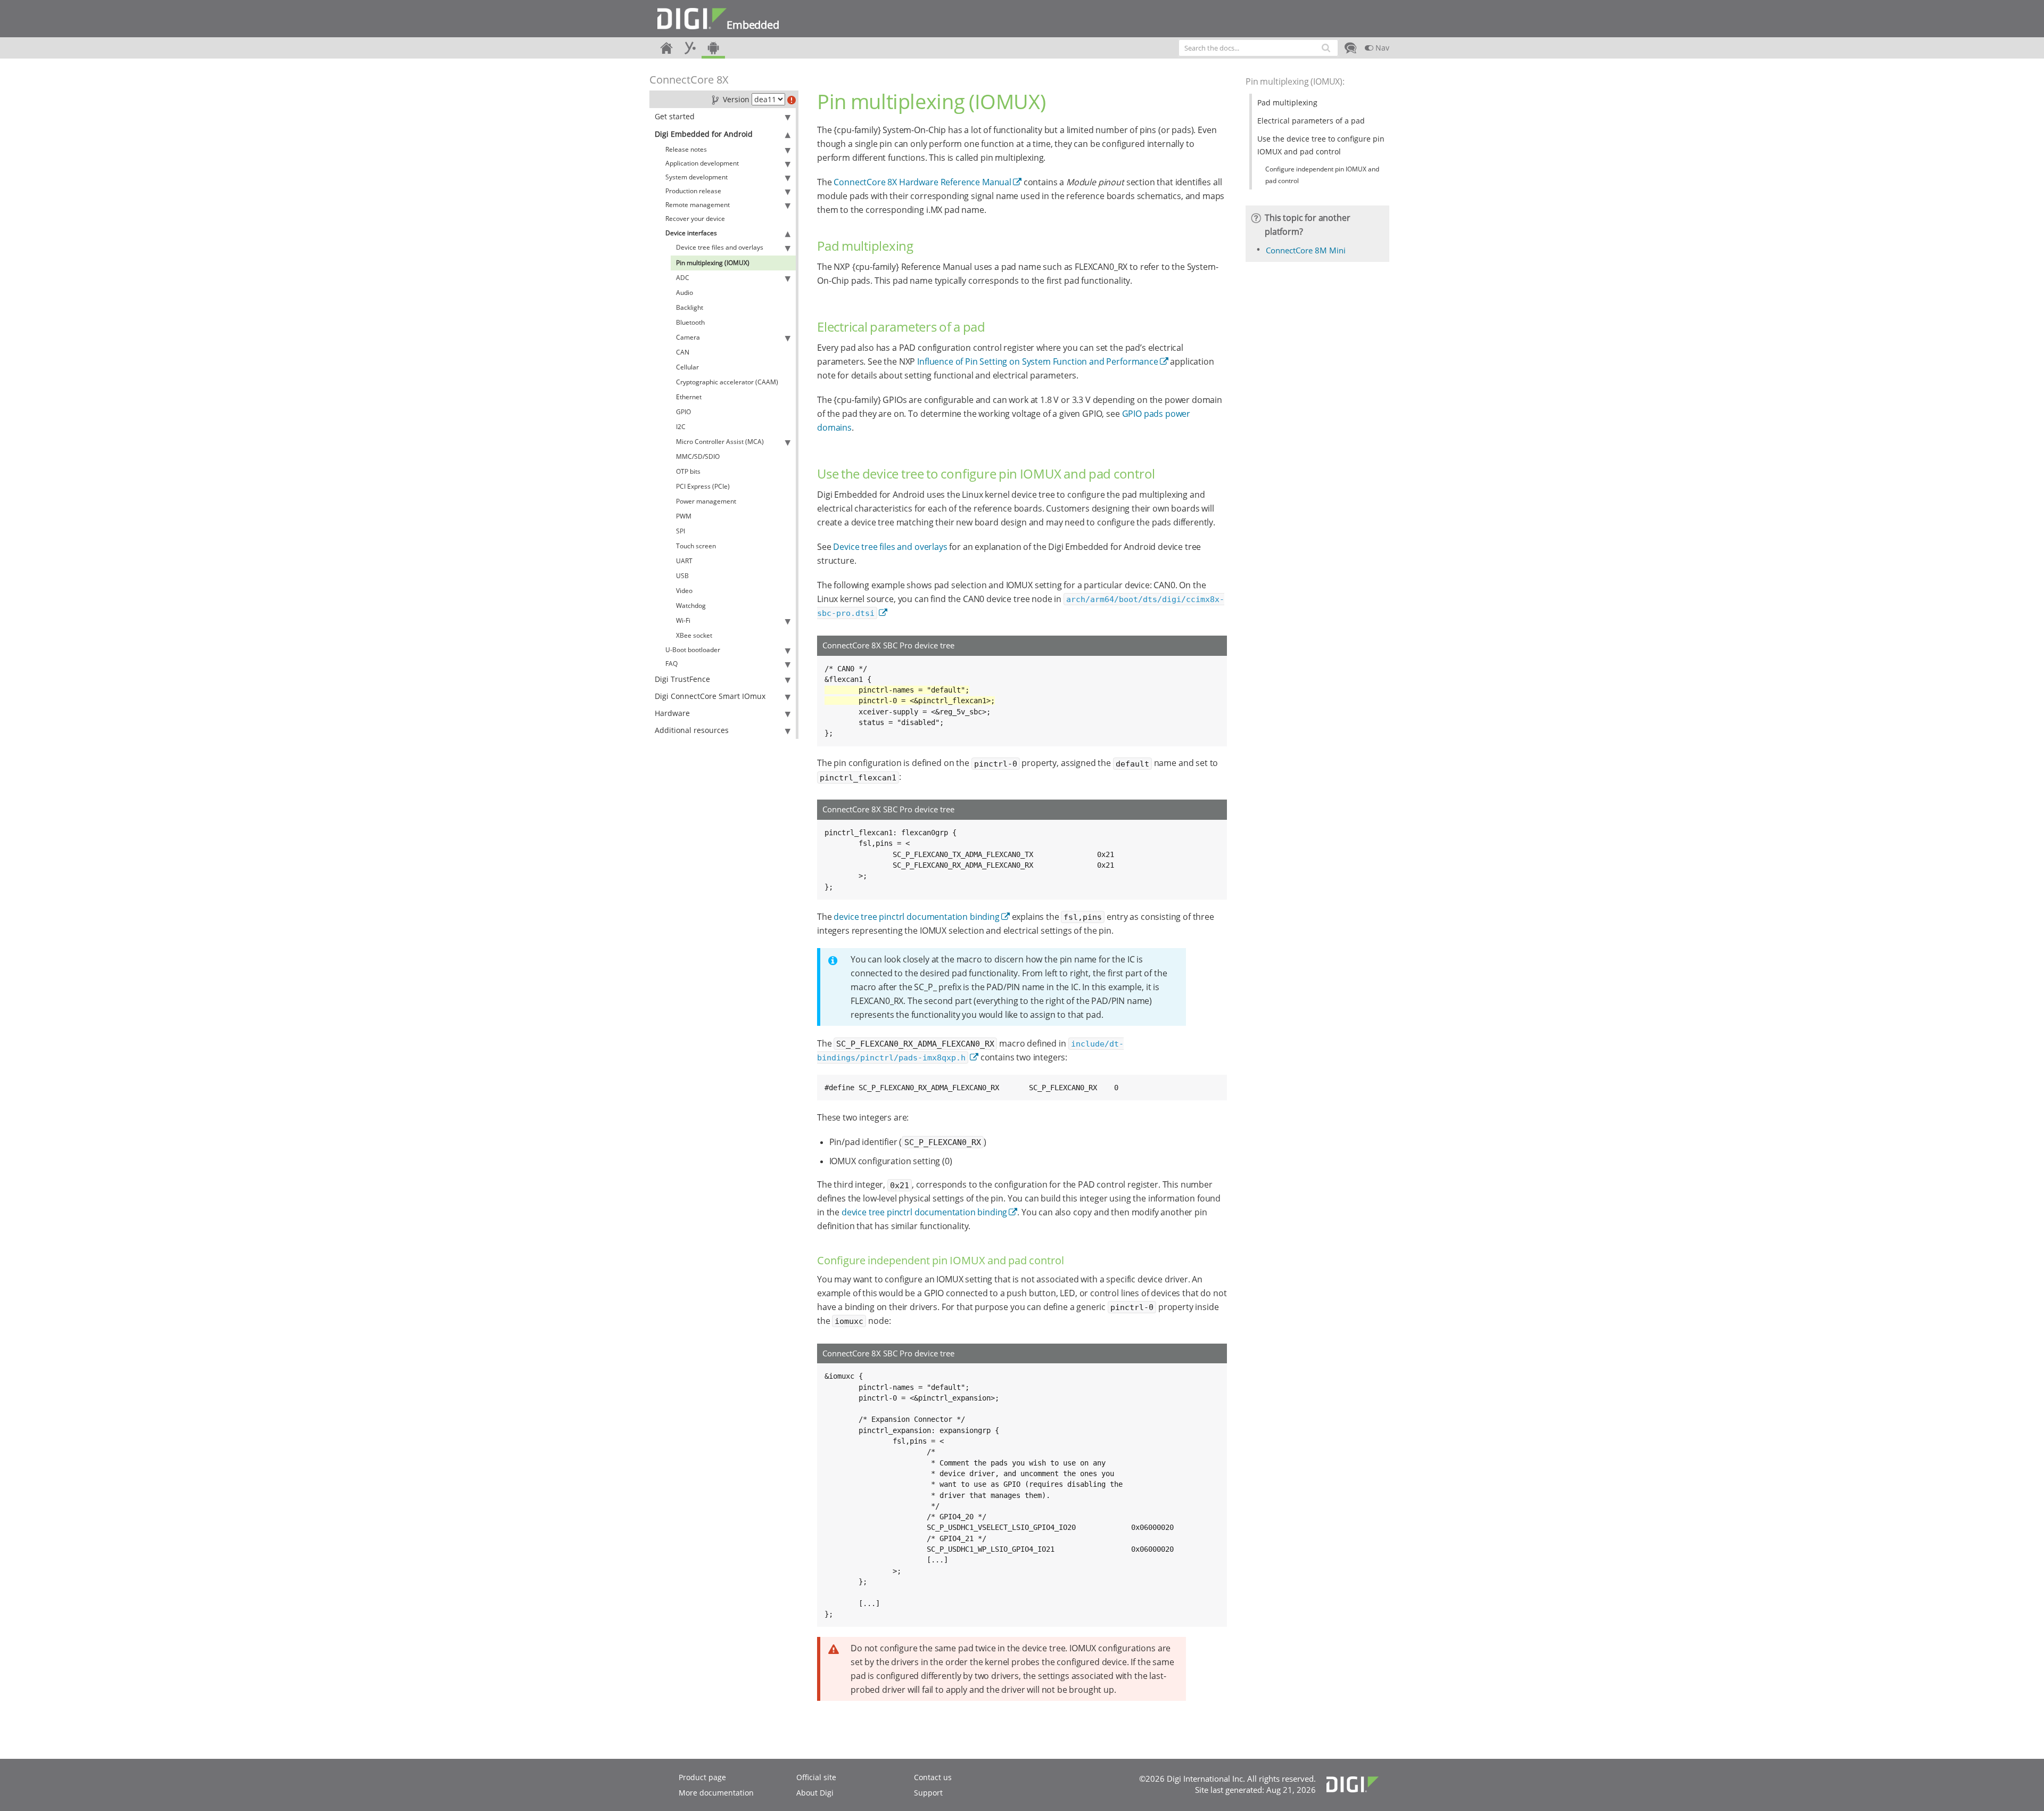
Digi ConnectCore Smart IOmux (710, 696)
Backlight (690, 307)
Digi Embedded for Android (704, 134)
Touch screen (696, 546)
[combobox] (1258, 48)
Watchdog (691, 606)
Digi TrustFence (682, 679)
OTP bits (688, 471)
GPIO (683, 412)
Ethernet (689, 397)
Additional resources (692, 730)
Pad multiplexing (1287, 102)
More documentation (716, 1793)
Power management (706, 501)
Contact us (933, 1777)
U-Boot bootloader (693, 650)
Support (928, 1793)
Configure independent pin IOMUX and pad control (1322, 175)
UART (684, 561)
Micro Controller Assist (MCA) (720, 442)
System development (697, 177)
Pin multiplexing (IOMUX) (713, 263)
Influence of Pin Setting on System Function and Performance (1038, 361)
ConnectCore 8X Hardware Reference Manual (922, 182)
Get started (675, 116)
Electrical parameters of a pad (1311, 121)
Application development (702, 163)
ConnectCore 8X (689, 80)
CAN (683, 352)
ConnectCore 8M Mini (1306, 250)
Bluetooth (690, 322)
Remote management (698, 205)
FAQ (671, 664)
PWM (684, 516)
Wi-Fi (683, 620)
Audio (685, 293)
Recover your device (695, 219)
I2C (681, 427)
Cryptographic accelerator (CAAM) (727, 382)
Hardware (672, 713)
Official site (816, 1777)
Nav (1381, 48)
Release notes (686, 149)
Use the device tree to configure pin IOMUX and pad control (1321, 145)
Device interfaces (691, 233)
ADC (683, 278)
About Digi (815, 1793)
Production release (693, 191)
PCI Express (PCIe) (703, 486)
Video (684, 591)
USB (682, 576)
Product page (702, 1777)
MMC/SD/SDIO (698, 456)
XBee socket (694, 635)
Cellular (687, 367)
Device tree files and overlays (720, 247)
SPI (681, 531)
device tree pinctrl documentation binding (916, 917)
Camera (688, 337)
